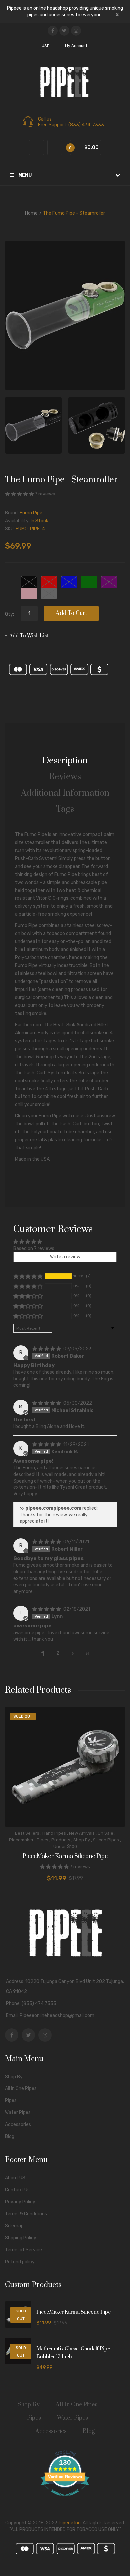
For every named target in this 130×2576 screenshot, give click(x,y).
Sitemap (14, 2226)
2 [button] (58, 1653)
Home (31, 213)
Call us (45, 119)
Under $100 (65, 1846)
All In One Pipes (21, 2089)
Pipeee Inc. (70, 2523)
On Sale (105, 1833)
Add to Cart (71, 613)
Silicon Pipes (106, 1840)
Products (61, 1840)
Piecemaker (21, 1840)
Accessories (18, 2125)
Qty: (9, 614)
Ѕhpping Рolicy (21, 2238)
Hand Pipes (54, 1833)
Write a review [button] (65, 1257)
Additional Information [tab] (65, 793)
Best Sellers (27, 1833)
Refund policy (20, 2262)
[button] (20, 494)
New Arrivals (82, 1833)
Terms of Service (23, 2250)
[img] (47, 1349)
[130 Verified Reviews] (65, 2500)
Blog (10, 2137)
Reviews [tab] (65, 777)
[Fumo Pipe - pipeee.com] (33, 425)
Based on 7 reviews (34, 1248)
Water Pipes (18, 2113)
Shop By (82, 1840)
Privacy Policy (20, 2202)
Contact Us (17, 2190)
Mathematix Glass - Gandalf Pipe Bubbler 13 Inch (73, 2353)
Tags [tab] (65, 809)
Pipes (42, 1840)
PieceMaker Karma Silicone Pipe (65, 1856)
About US (15, 2178)
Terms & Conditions (26, 2214)
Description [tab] (65, 761)
